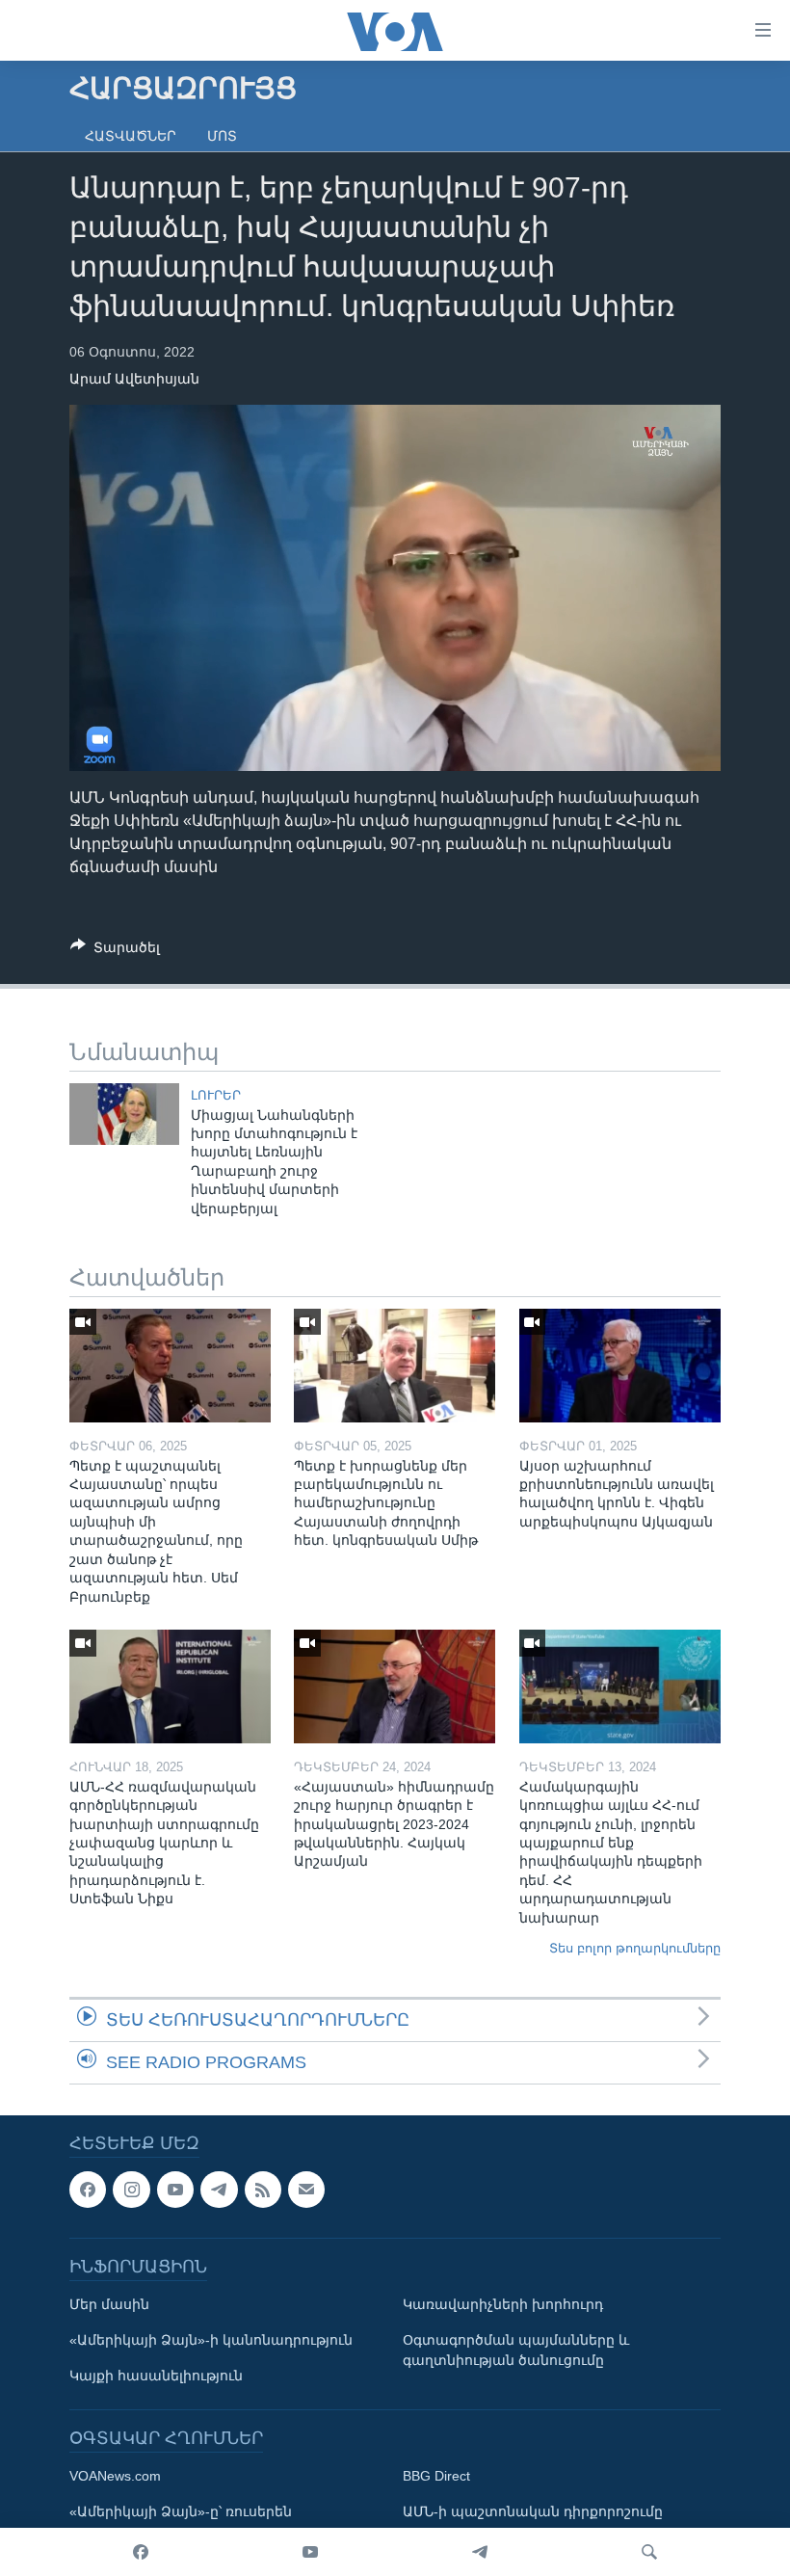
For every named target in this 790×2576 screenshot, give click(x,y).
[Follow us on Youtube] (175, 2190)
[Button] (115, 951)
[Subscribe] (306, 2190)
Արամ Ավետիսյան (134, 379)
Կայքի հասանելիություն (156, 2376)
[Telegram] (480, 2552)
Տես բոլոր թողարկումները (635, 1948)
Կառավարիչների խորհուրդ (503, 2304)
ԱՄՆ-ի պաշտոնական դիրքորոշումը (533, 2511)
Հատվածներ (131, 136)
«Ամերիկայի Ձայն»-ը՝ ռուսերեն (181, 2511)
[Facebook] (141, 2552)
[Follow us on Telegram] (219, 2190)
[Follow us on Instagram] (131, 2190)
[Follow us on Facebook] (88, 2190)
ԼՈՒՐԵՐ (216, 1095)
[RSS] (263, 2190)
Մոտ (222, 136)
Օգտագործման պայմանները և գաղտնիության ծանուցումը (516, 2350)
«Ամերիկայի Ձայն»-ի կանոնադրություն (211, 2340)
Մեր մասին (109, 2304)
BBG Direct (436, 2476)
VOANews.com (115, 2476)
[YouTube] (310, 2552)
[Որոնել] (649, 2552)
